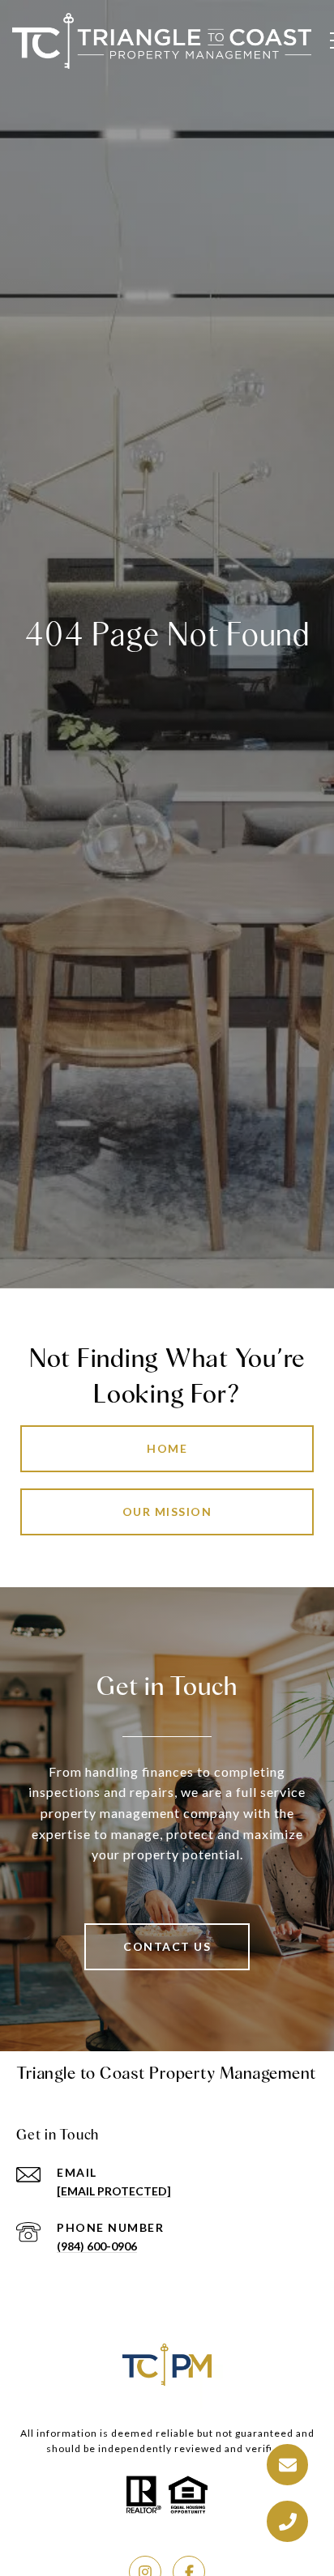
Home (167, 1448)
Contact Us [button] (167, 1946)
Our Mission (167, 1512)
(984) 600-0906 (97, 2246)
